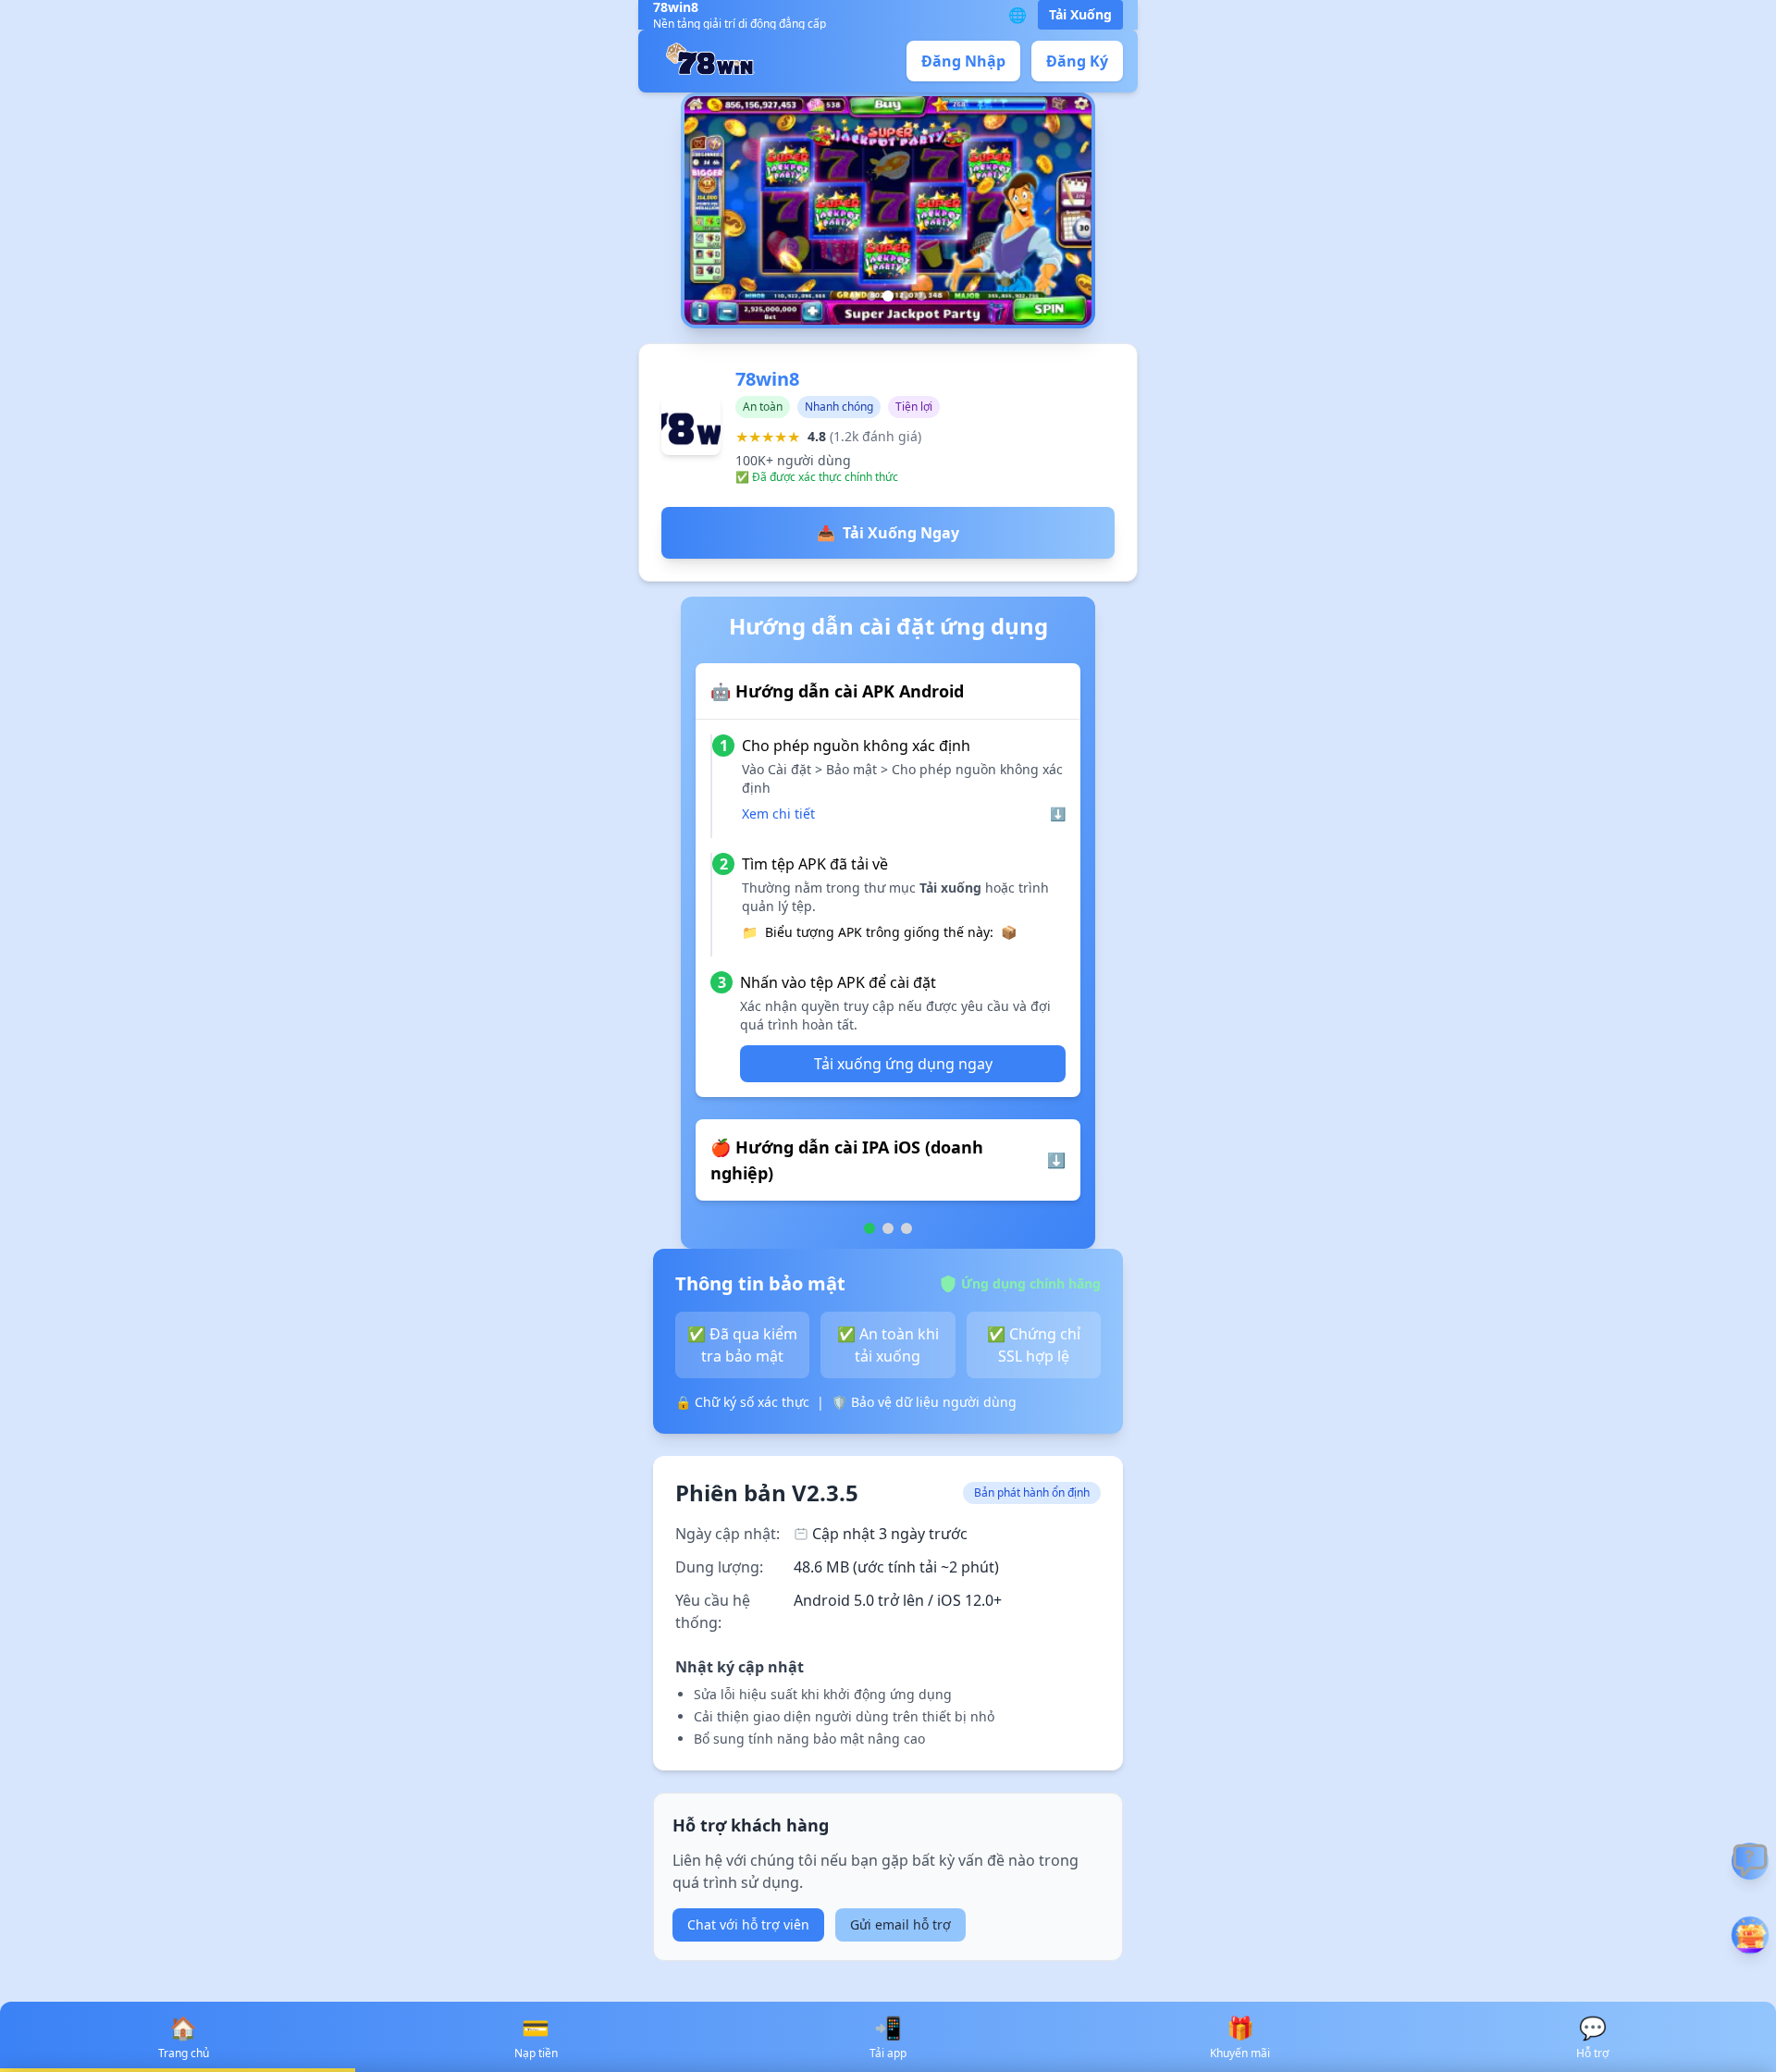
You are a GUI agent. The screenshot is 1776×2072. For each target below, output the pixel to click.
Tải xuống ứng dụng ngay (903, 1064)
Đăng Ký (1077, 61)
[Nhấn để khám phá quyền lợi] (1750, 1935)
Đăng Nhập (963, 61)
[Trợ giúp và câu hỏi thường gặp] (1750, 1861)
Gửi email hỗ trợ (900, 1924)
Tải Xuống (1080, 14)
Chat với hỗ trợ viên (748, 1924)
